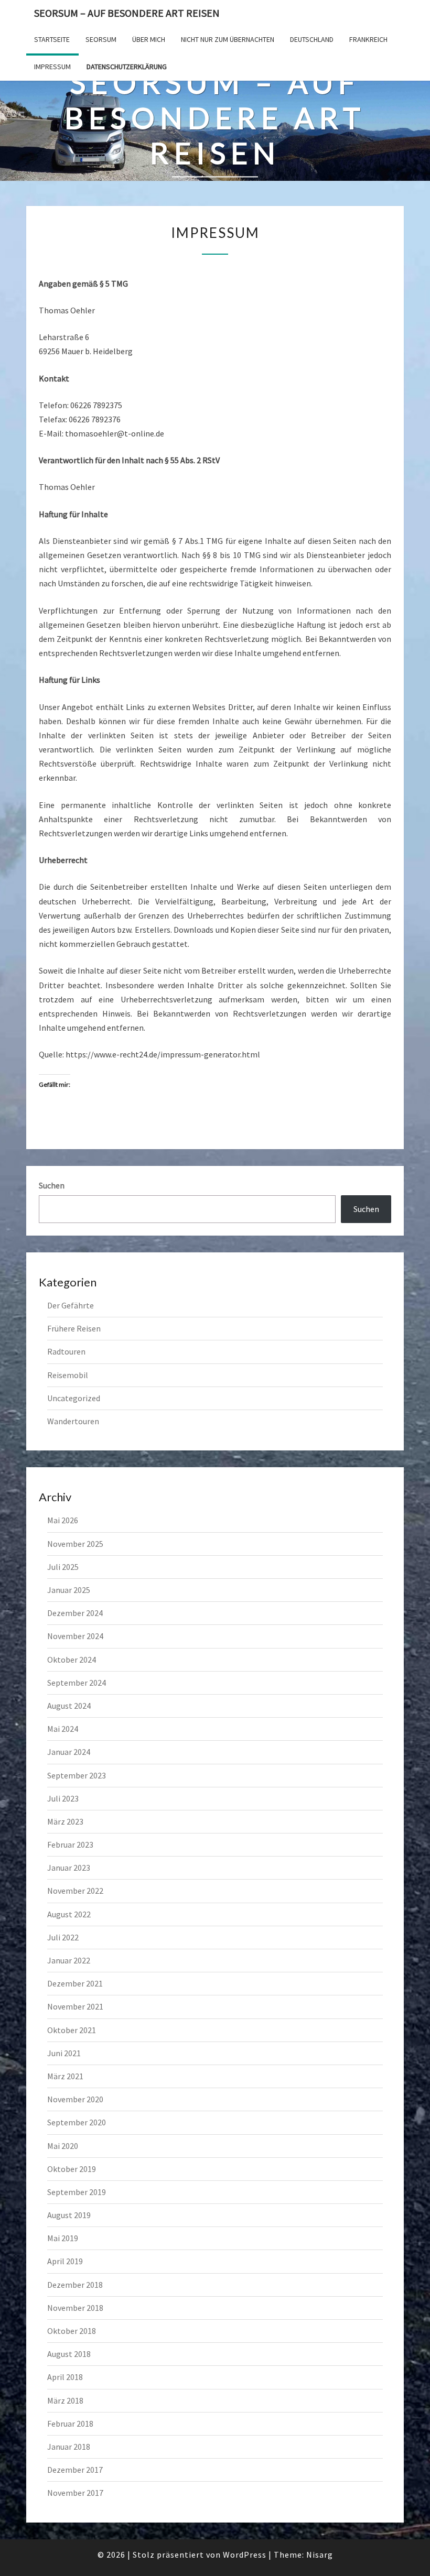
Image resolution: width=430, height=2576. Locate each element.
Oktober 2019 (72, 2169)
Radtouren (66, 1351)
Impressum (52, 67)
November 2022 (75, 1891)
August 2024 (69, 1706)
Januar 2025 (69, 1590)
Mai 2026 (63, 1520)
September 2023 (77, 1775)
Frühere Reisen (74, 1328)
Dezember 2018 (75, 2285)
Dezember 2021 (75, 1983)
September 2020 (77, 2122)
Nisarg (320, 2555)
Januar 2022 (69, 1960)
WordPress (245, 2555)
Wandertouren (73, 1421)
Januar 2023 (69, 1868)
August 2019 (69, 2215)
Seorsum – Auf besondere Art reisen (127, 13)
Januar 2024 (69, 1752)
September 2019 (77, 2192)
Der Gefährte (71, 1305)
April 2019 (65, 2261)
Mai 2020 (63, 2146)
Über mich (149, 39)
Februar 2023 (70, 1844)
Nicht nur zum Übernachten (228, 39)
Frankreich (368, 39)
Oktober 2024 (72, 1660)
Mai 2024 (63, 1729)
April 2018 (65, 2377)
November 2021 (75, 2006)
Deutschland (312, 39)
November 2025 (75, 1544)
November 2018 (75, 2308)
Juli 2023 (63, 1798)
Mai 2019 (63, 2238)
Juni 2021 (64, 2053)
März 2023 (65, 1821)
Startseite (52, 39)
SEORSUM (101, 39)
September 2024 (77, 1683)
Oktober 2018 (72, 2331)
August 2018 (69, 2354)
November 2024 (75, 1636)
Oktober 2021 (72, 2030)
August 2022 (69, 1914)
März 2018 (65, 2400)
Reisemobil (68, 1375)
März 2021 (65, 2076)
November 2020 (75, 2099)
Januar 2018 (69, 2447)
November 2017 (75, 2493)
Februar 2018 (70, 2424)
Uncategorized (74, 1398)
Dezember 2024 (75, 1613)
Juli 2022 (63, 1937)
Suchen (52, 1185)
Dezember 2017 (75, 2470)
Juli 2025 (63, 1567)
